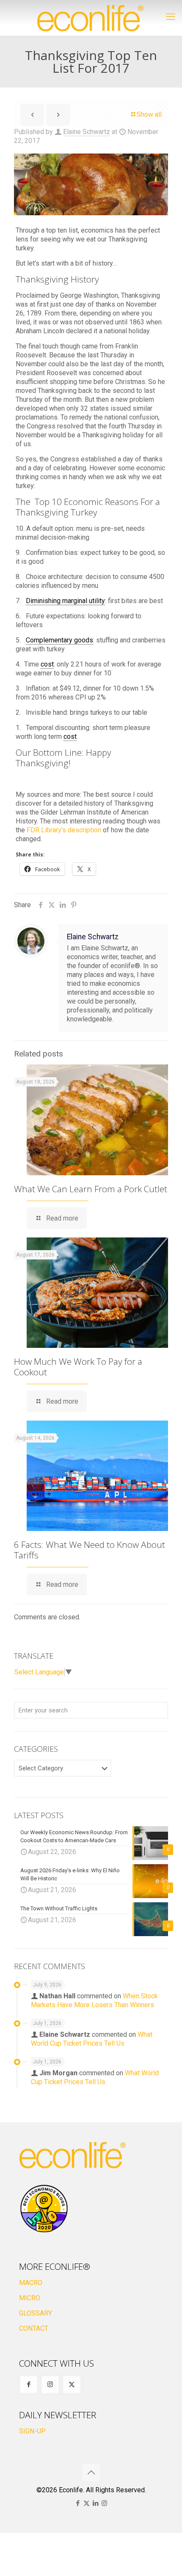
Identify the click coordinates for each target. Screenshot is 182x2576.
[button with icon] (29, 2385)
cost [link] (47, 664)
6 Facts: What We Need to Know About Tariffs (90, 1550)
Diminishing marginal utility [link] (65, 601)
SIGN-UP (32, 2431)
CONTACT (34, 2328)
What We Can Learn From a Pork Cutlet (91, 1189)
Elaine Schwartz (87, 132)
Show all (149, 114)
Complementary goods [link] (59, 640)
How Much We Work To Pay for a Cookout (78, 1367)
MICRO (30, 2298)
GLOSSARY (36, 2313)
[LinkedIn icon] (95, 2503)
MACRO (31, 2283)
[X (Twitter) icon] (87, 2503)
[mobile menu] (171, 17)
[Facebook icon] (78, 2503)
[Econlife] (91, 18)
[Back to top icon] (91, 2472)
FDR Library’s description (64, 830)
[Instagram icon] (104, 2503)
